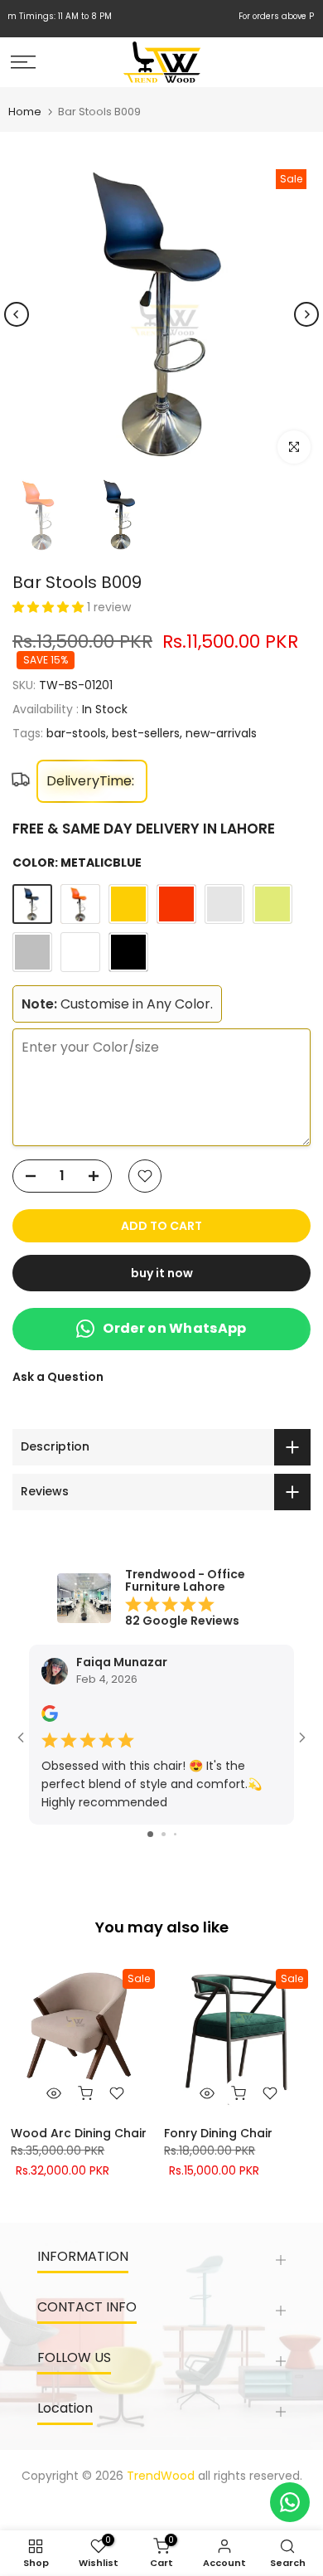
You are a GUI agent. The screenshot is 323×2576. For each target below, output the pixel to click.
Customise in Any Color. (117, 1004)
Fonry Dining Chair (218, 2133)
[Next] (306, 314)
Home (25, 112)
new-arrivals (221, 733)
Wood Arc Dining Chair (79, 2133)
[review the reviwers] (50, 1718)
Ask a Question (58, 1377)
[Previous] (17, 314)
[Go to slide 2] (164, 1834)
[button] (50, 607)
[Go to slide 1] (150, 1834)
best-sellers (146, 733)
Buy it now (162, 1273)
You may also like (162, 1927)
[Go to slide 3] (175, 1834)
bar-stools (76, 733)
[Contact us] (290, 2502)
